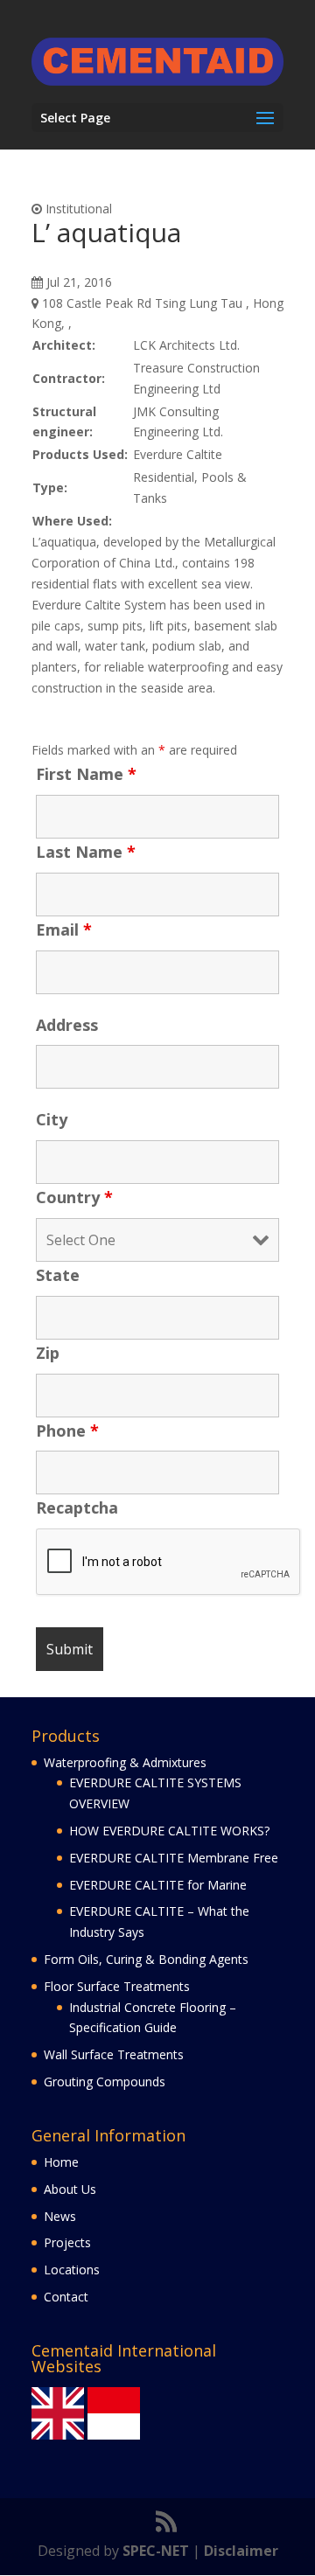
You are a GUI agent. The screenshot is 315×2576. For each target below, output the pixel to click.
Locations (72, 2270)
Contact (66, 2297)
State (58, 1275)
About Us (70, 2189)
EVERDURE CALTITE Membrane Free (174, 1858)
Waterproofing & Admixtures (125, 1762)
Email (64, 929)
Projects (67, 2242)
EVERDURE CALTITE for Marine (158, 1885)
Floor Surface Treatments (117, 1986)
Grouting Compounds (105, 2082)
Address (67, 1025)
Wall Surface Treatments (114, 2054)
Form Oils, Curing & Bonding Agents (146, 1959)
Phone (67, 1431)
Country (74, 1197)
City (52, 1119)
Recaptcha (77, 1507)
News (60, 2216)
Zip (48, 1353)
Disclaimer (241, 2551)
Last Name (86, 852)
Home (61, 2162)
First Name (86, 774)
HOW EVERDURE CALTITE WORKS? (169, 1831)
